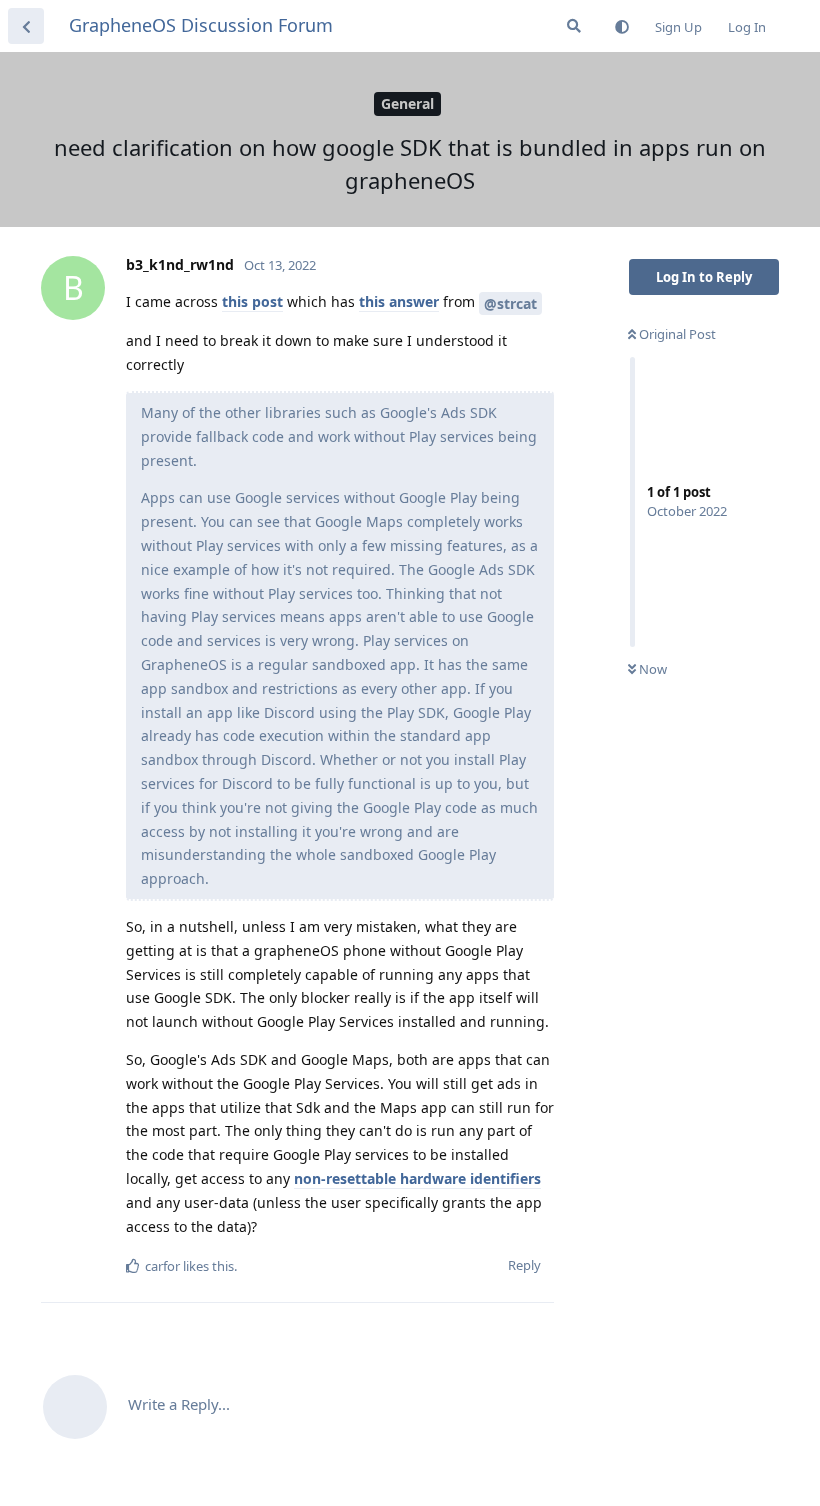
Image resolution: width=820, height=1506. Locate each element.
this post (252, 301)
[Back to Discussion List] (26, 26)
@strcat (510, 303)
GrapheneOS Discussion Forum (201, 25)
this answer (399, 301)
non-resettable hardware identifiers (417, 1178)
